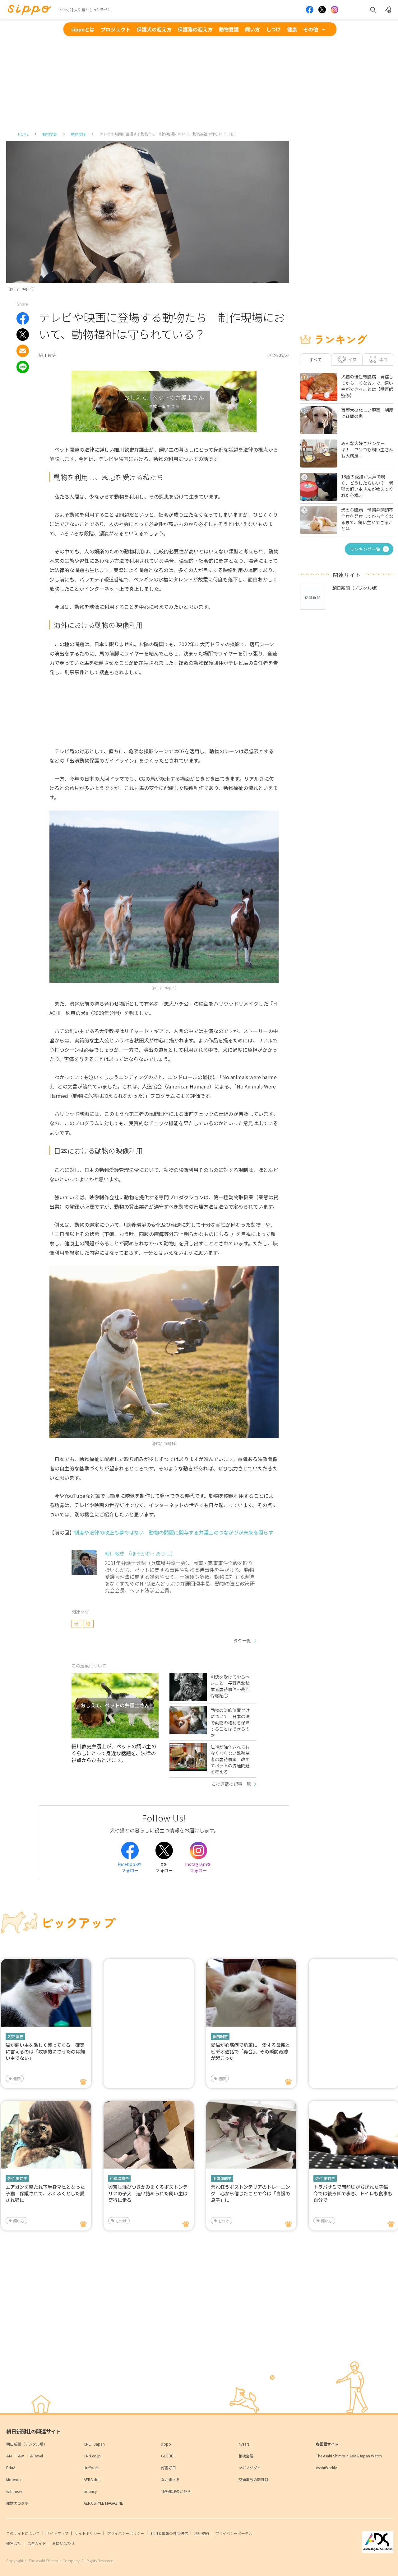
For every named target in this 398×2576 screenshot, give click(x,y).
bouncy (90, 2491)
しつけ (273, 29)
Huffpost (91, 2468)
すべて (316, 360)
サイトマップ (57, 2533)
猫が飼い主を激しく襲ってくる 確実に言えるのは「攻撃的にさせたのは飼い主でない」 (45, 2051)
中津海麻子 (119, 2178)
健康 (292, 29)
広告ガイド (37, 2543)
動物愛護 (229, 29)
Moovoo (14, 2479)
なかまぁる (170, 2479)
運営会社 (14, 2543)
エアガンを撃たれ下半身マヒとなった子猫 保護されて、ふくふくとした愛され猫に (45, 2193)
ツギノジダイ (250, 2468)
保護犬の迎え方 (154, 29)
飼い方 (252, 29)
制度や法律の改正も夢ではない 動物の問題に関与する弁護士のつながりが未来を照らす (174, 1532)
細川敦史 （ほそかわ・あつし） (140, 1554)
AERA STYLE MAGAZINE (103, 2503)
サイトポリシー (88, 2533)
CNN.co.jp (92, 2456)
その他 (311, 29)
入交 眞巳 (15, 2036)
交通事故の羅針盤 (253, 2479)
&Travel (37, 2456)
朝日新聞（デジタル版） (27, 2444)
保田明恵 (220, 2036)
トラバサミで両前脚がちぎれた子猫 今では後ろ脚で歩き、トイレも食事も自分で (353, 2193)
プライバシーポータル (234, 2533)
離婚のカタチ (17, 2503)
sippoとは (83, 29)
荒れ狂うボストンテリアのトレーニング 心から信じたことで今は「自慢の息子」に (250, 2193)
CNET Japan (94, 2444)
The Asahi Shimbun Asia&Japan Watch (349, 2456)
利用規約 (201, 2533)
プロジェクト (116, 29)
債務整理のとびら (176, 2491)
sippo (166, 2444)
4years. (244, 2444)
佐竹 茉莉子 (17, 2178)
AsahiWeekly (326, 2468)
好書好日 (169, 2468)
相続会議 (246, 2456)
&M (9, 2456)
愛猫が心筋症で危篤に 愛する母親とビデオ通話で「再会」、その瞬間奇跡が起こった (250, 2051)
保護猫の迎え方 (195, 29)
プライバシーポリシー (126, 2533)
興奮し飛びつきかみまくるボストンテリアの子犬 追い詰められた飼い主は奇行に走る (148, 2193)
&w (21, 2456)
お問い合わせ (63, 2543)
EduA (11, 2468)
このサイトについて (23, 2533)
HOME (23, 134)
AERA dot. (92, 2479)
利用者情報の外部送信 (169, 2533)
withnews (14, 2491)
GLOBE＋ (169, 2456)
